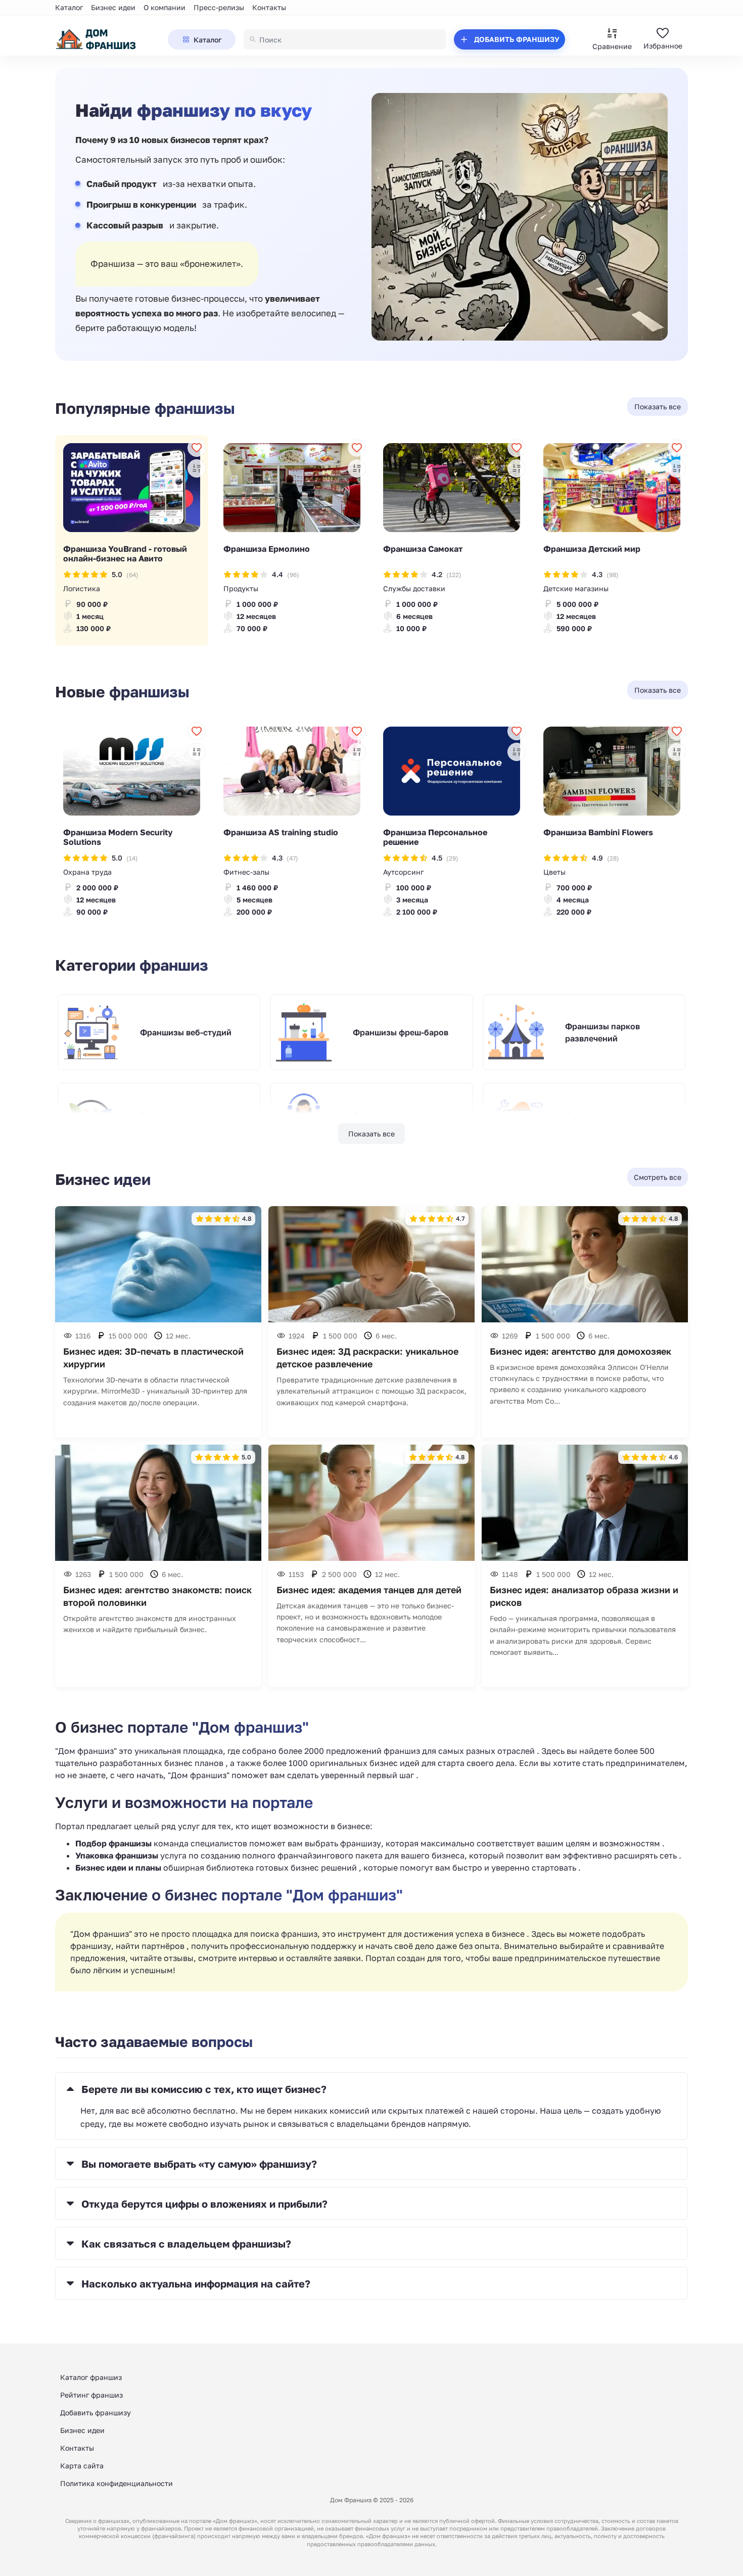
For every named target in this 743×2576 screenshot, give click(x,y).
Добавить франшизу (96, 2413)
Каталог (69, 7)
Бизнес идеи (113, 7)
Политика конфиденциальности (117, 2483)
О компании (165, 7)
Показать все (371, 1134)
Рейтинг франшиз (91, 2395)
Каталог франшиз (91, 2377)
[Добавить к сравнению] (197, 468)
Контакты (269, 7)
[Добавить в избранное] (197, 448)
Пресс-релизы (219, 7)
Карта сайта (82, 2466)
